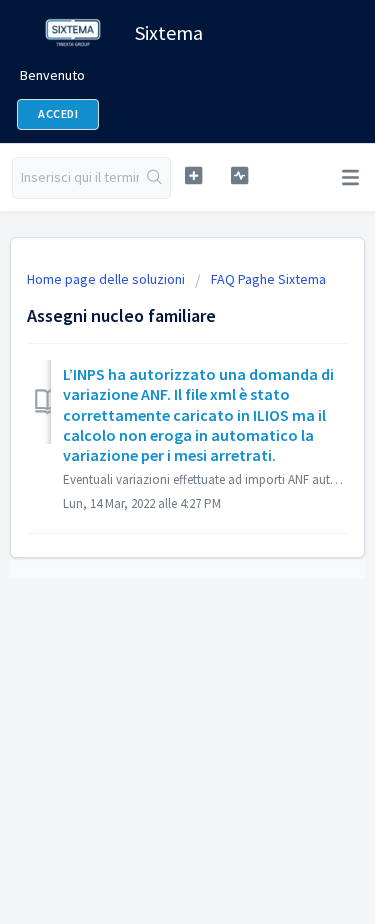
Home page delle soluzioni (107, 279)
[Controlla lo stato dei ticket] (239, 175)
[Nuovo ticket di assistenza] (193, 175)
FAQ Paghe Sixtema (268, 279)
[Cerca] (154, 178)
